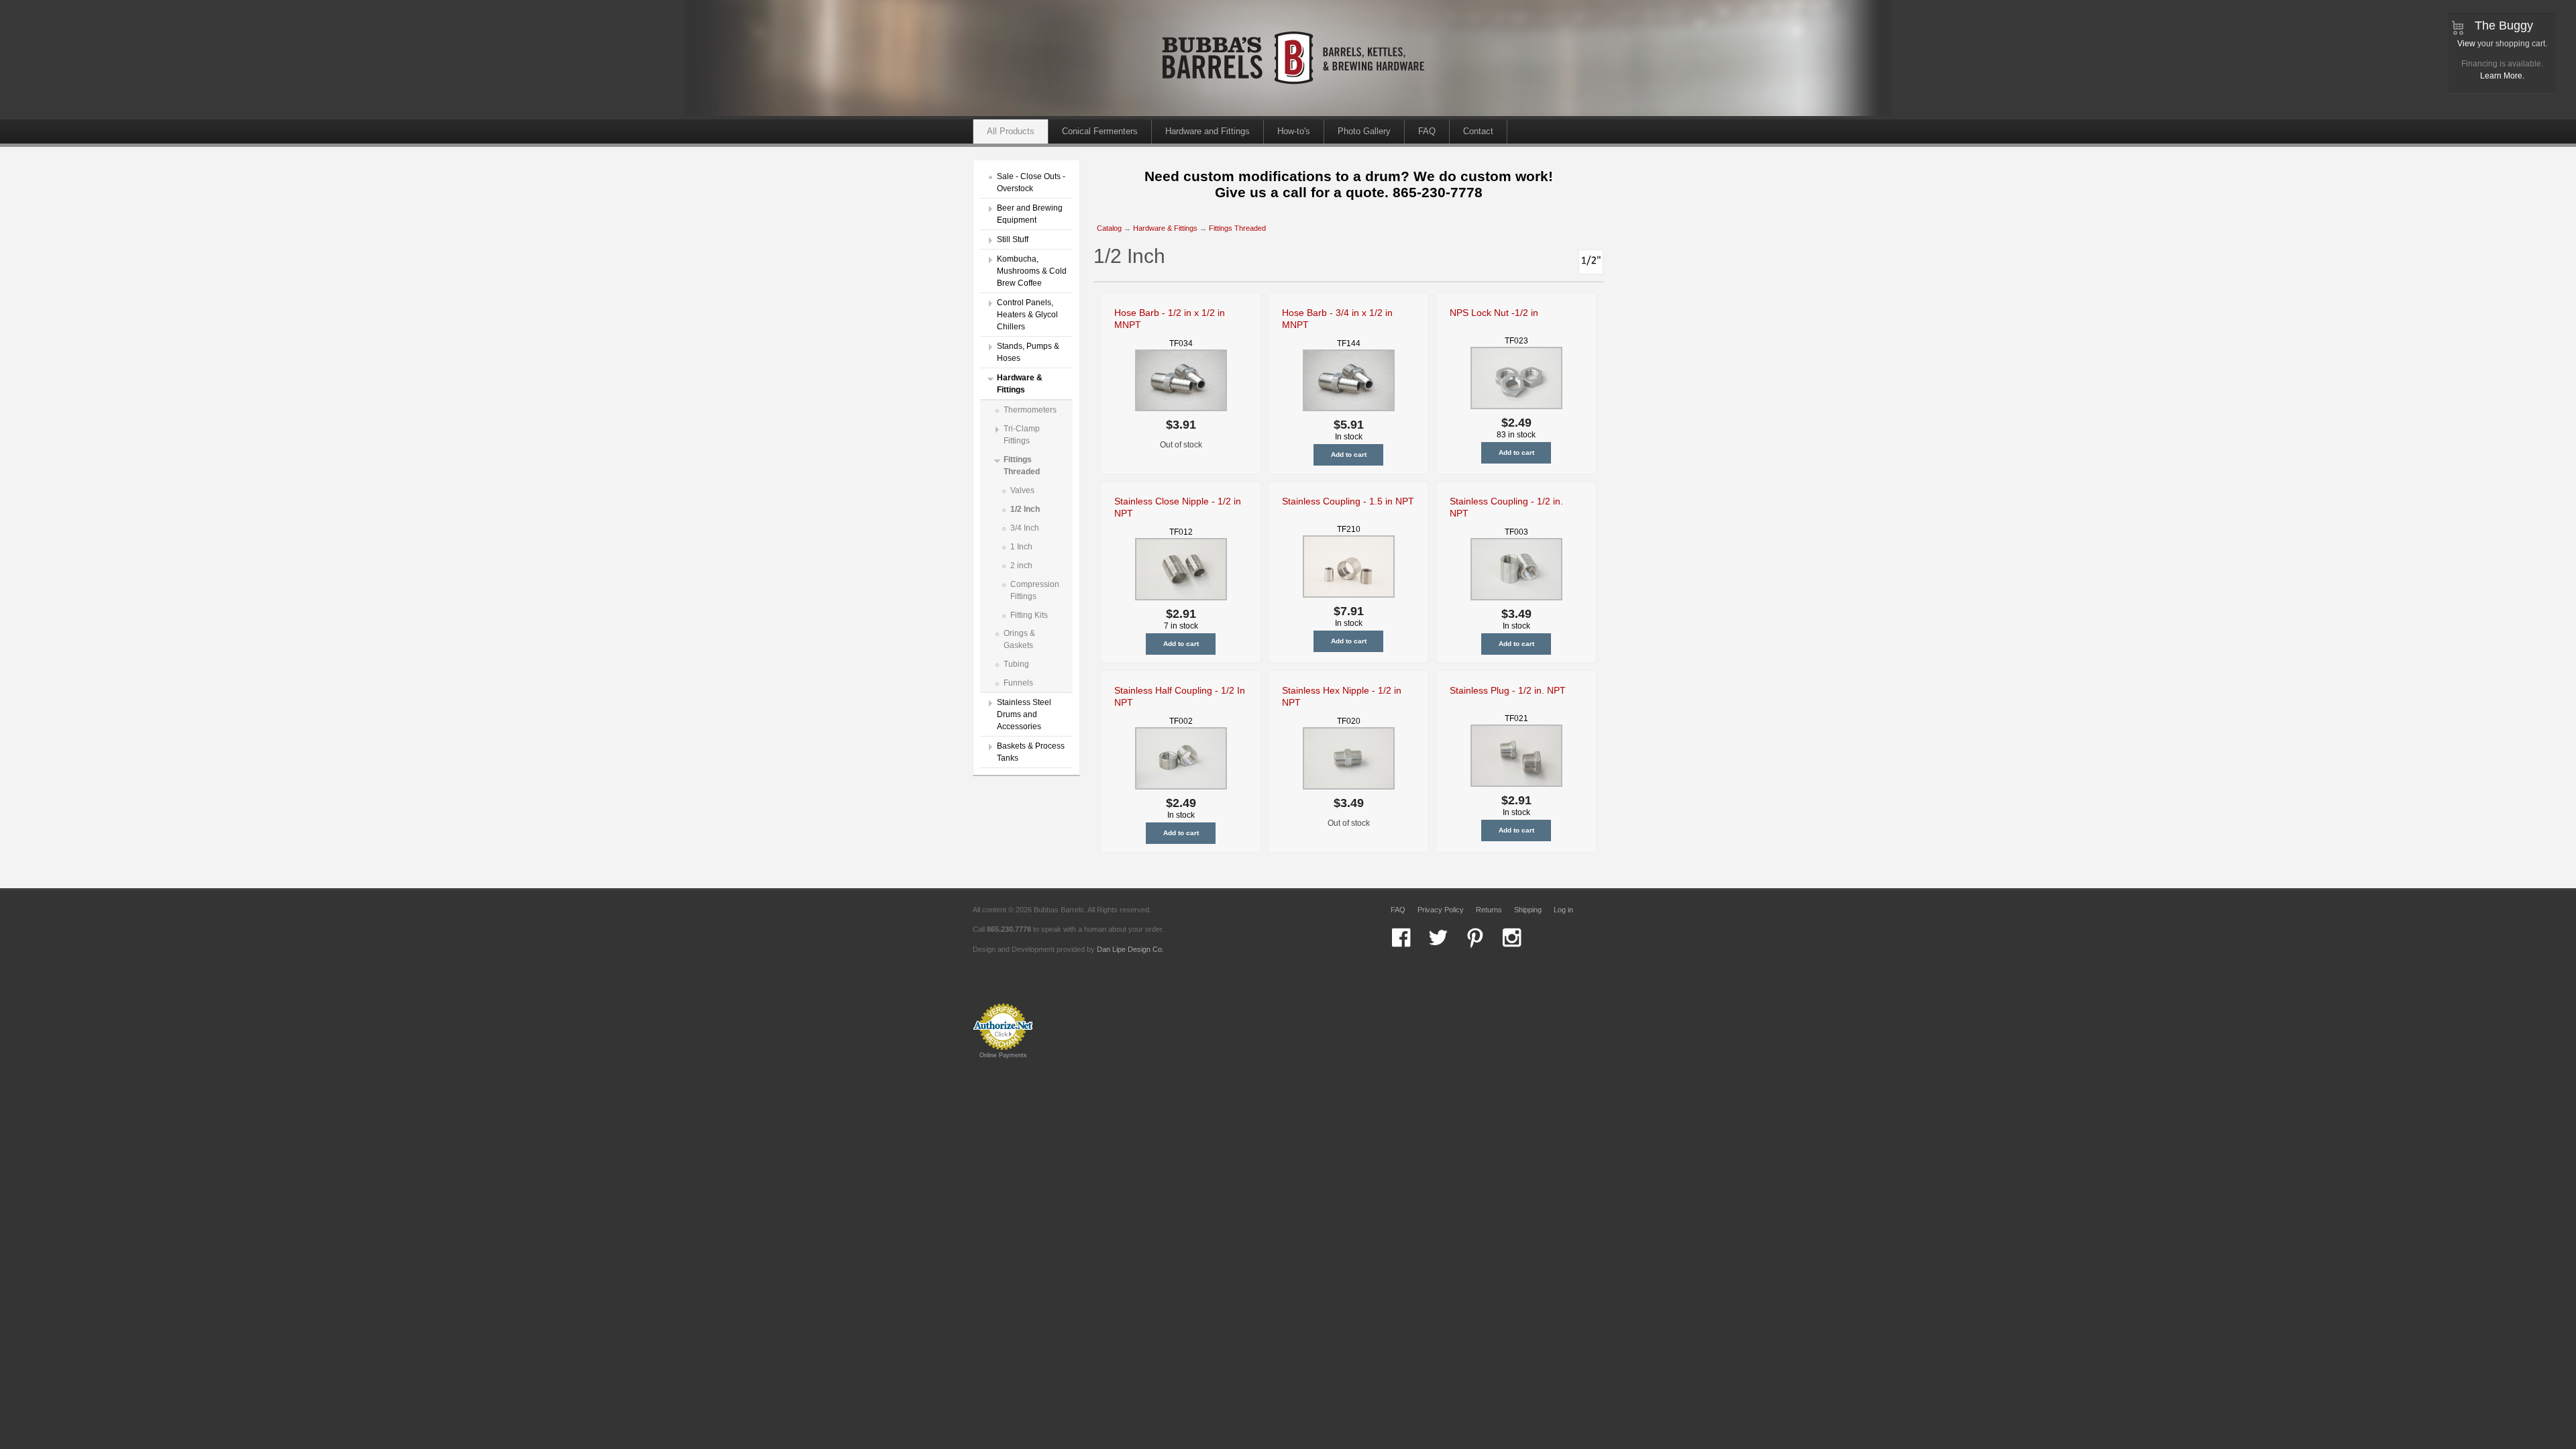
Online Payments (1003, 1055)
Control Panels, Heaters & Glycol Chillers (1027, 315)
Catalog (1109, 228)
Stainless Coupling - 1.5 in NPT (1348, 501)
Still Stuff (1013, 239)
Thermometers (1030, 410)
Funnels (1018, 683)
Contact (1478, 131)
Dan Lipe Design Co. (1130, 949)
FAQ (1427, 131)
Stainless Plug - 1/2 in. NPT (1508, 690)
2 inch (1021, 566)
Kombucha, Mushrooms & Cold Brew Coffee (1032, 271)
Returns (1489, 910)
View (2466, 44)
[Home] (1295, 113)
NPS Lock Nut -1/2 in (1494, 313)
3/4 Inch (1025, 528)
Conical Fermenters (1100, 131)
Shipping (1528, 910)
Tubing (1016, 664)
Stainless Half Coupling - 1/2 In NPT (1180, 696)
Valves (1022, 490)
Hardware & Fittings (1165, 228)
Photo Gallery (1364, 131)
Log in (1563, 910)
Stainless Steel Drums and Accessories (1024, 714)
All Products (1011, 131)
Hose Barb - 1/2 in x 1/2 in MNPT (1170, 319)
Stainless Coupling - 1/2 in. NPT (1506, 507)
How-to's (1294, 131)
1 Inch (1021, 547)
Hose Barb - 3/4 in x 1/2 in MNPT (1337, 319)
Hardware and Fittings (1207, 131)
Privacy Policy (1441, 910)
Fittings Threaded (1237, 228)
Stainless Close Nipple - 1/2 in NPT (1178, 507)
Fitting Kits (1029, 615)
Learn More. (2502, 76)
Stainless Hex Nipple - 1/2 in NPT (1342, 696)
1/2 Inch (1025, 509)
